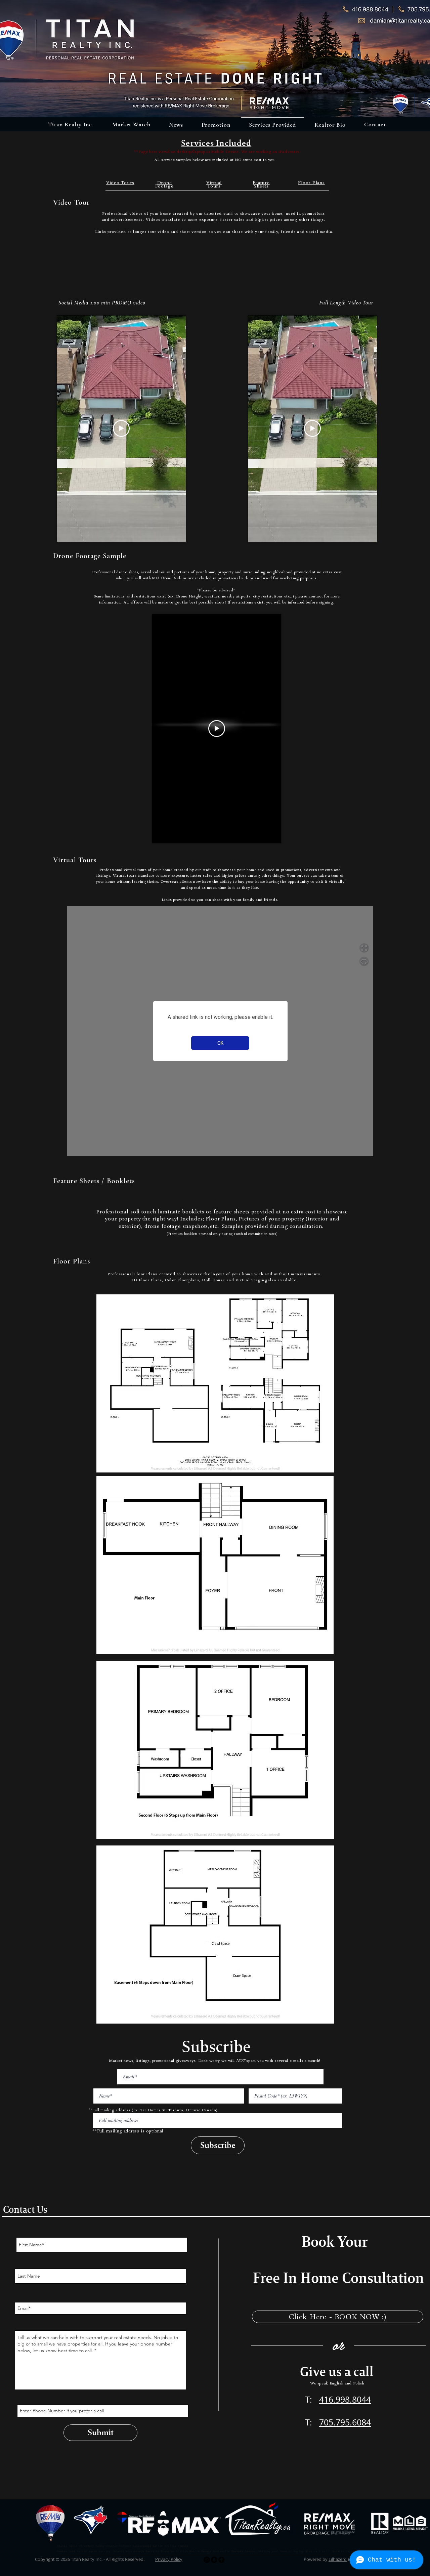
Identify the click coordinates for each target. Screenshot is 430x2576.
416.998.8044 (345, 2399)
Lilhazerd (338, 2559)
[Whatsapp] (207, 2560)
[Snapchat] (214, 2560)
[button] (176, 125)
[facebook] (222, 2560)
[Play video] (121, 428)
